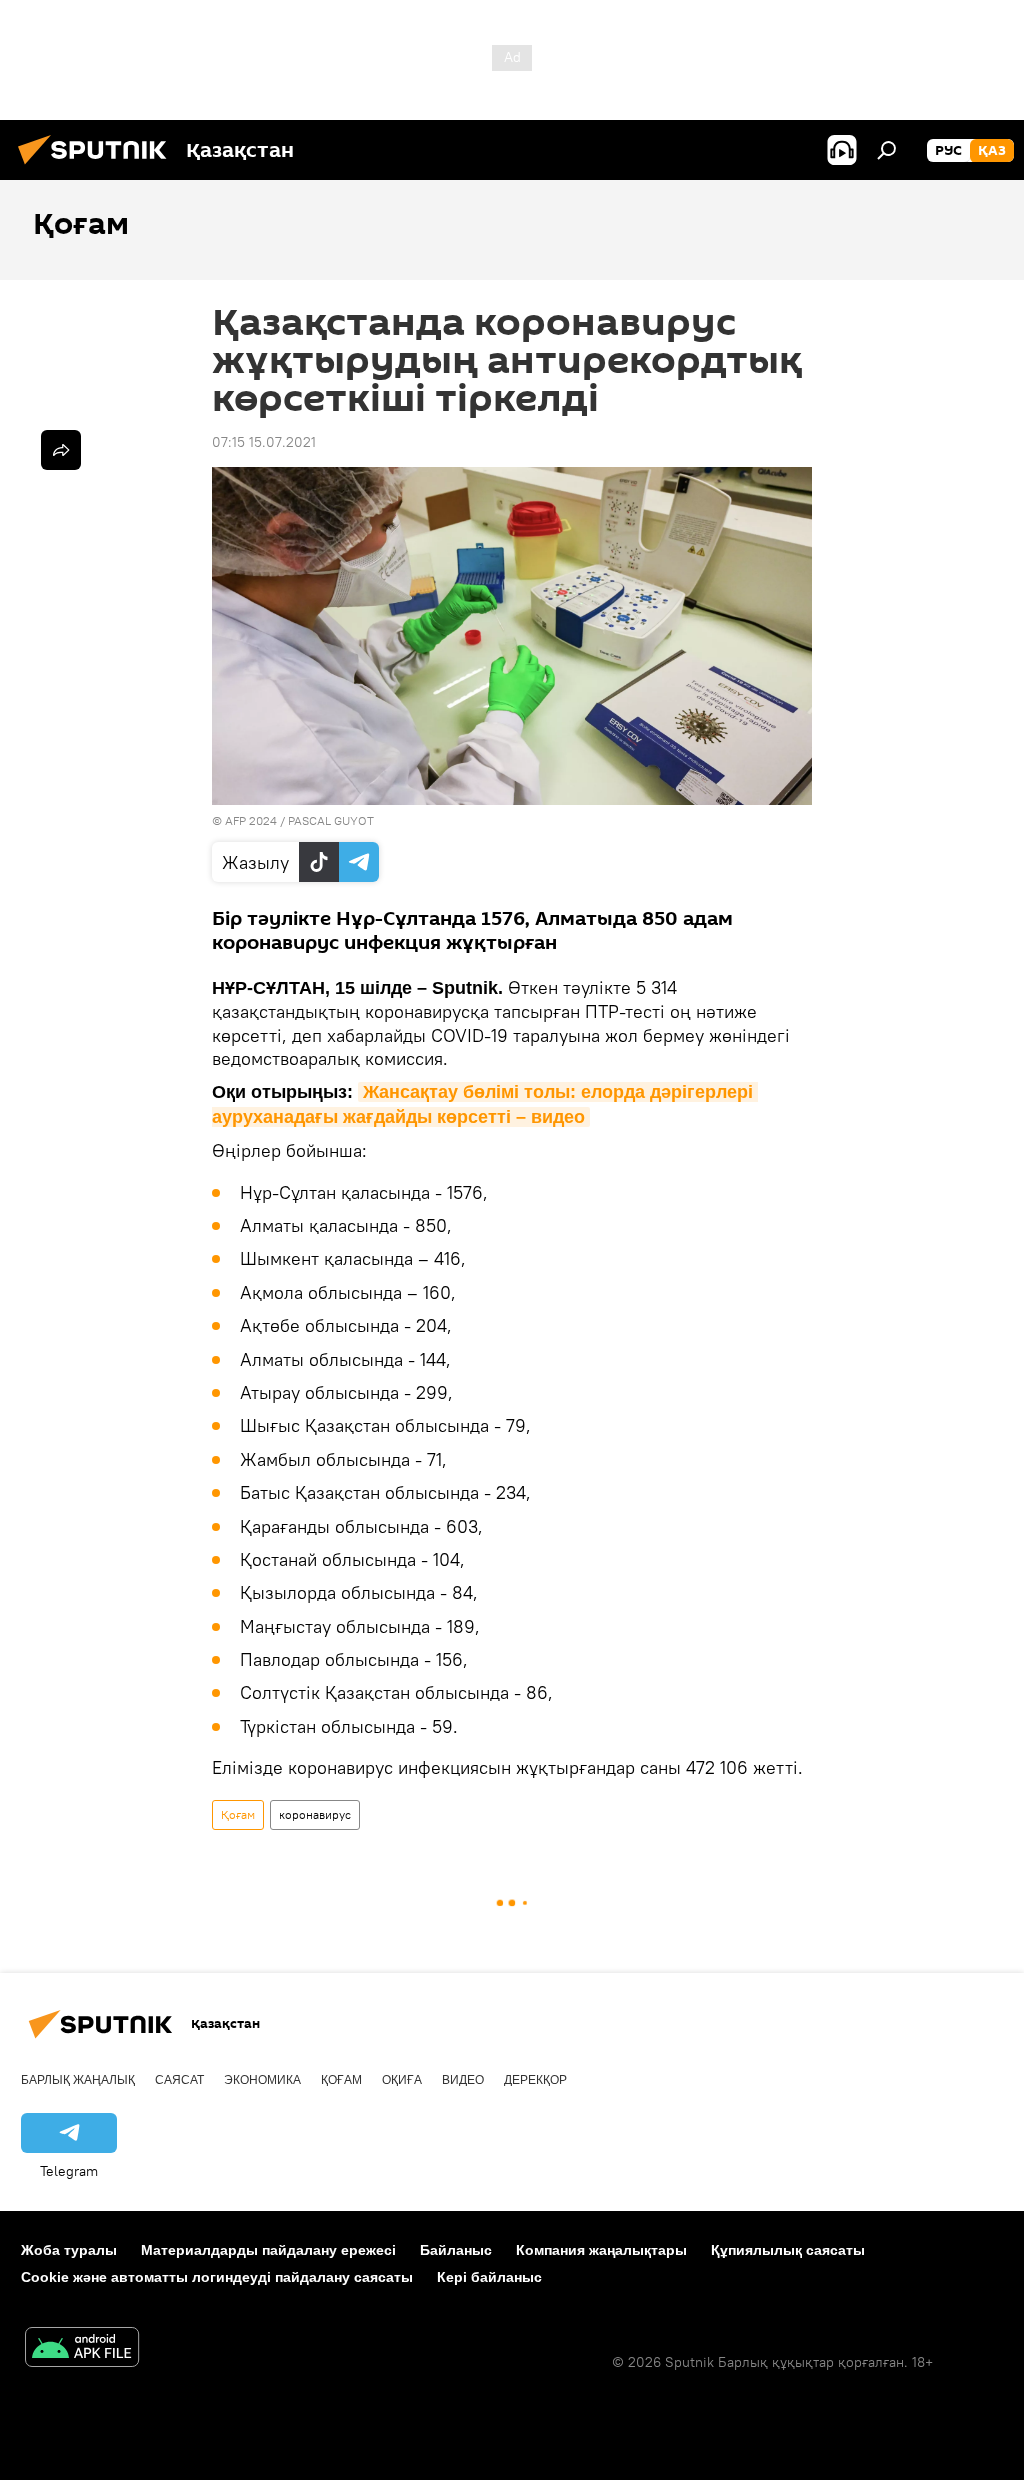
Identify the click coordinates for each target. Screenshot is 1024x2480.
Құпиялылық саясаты (788, 2250)
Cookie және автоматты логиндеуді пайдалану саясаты (217, 2277)
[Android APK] (82, 2349)
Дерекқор (535, 2080)
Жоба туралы (69, 2250)
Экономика (262, 2080)
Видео (463, 2080)
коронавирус (315, 1814)
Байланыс (456, 2250)
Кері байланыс (489, 2277)
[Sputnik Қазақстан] (98, 167)
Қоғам (238, 1814)
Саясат (179, 2080)
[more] (61, 450)
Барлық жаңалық (78, 2080)
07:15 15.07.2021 (264, 442)
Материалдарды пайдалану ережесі (268, 2250)
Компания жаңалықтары (601, 2250)
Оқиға (402, 2080)
